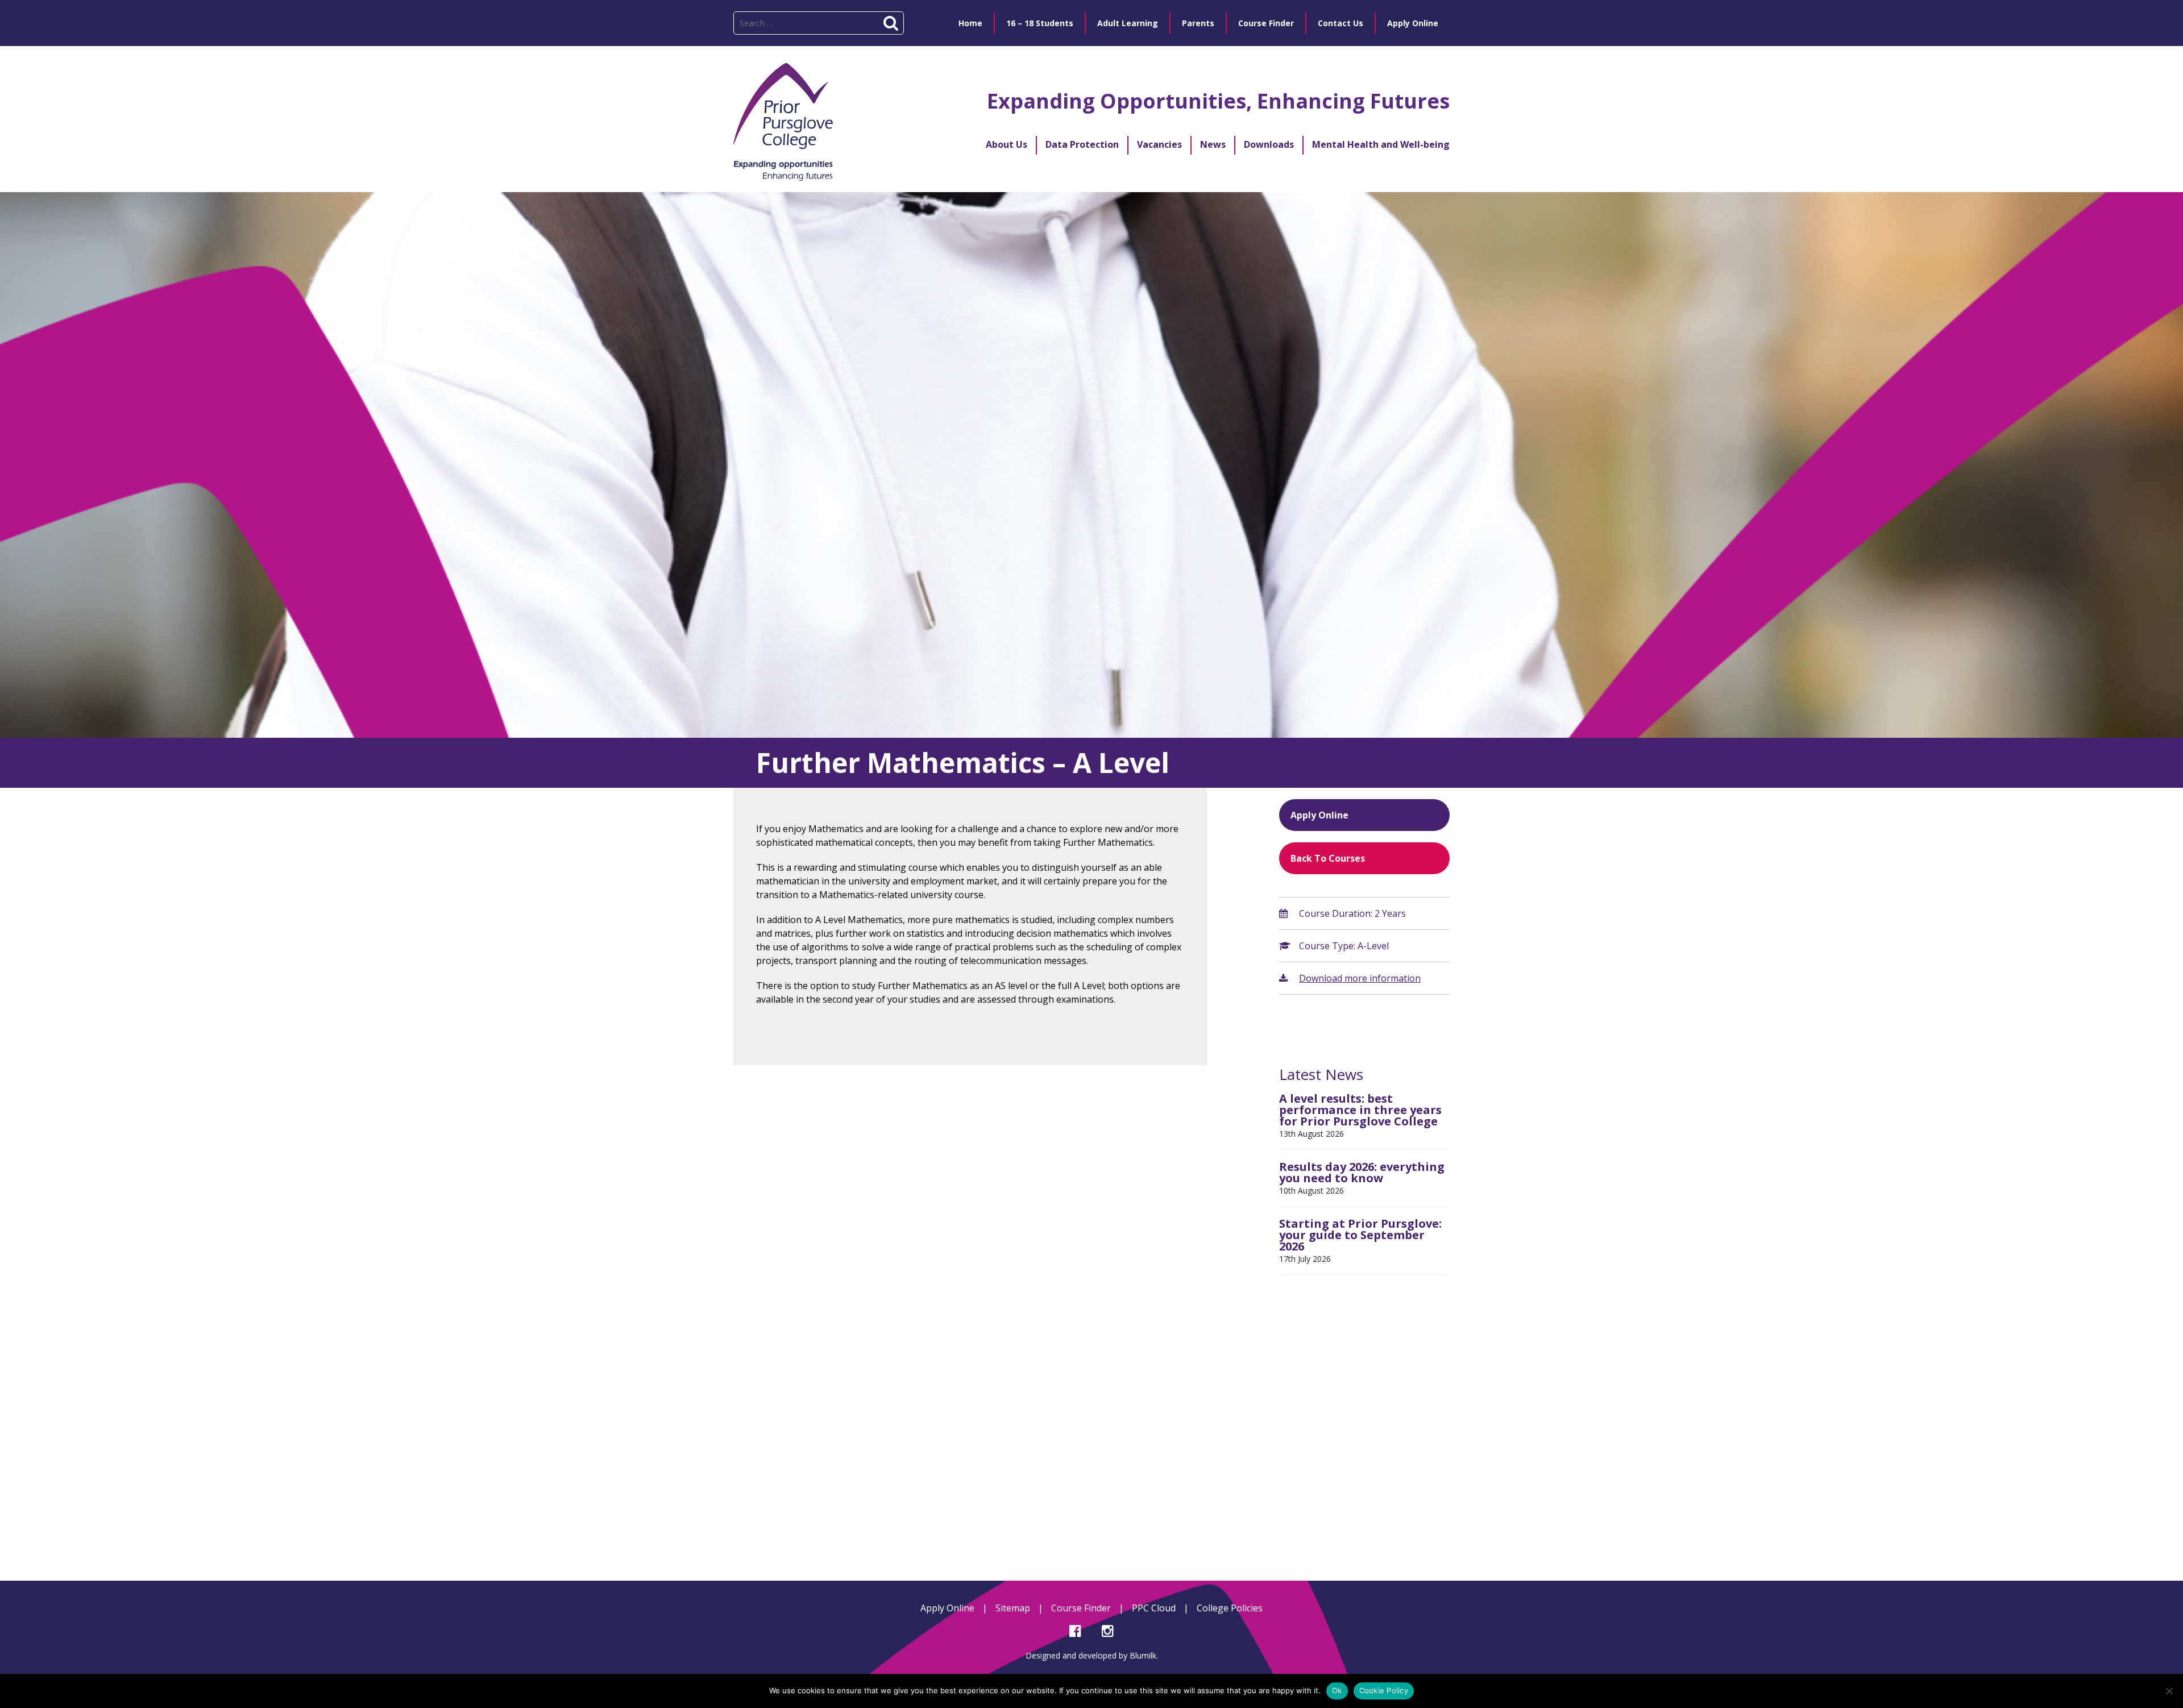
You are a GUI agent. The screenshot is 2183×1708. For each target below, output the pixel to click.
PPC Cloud (1154, 1608)
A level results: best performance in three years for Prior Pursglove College (1360, 1110)
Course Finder (1081, 1608)
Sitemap (1013, 1608)
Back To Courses (1328, 858)
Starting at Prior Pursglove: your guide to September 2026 (1360, 1235)
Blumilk (1143, 1655)
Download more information (1360, 978)
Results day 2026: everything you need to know (1362, 1172)
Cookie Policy (1384, 1690)
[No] (2169, 1691)
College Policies (1230, 1608)
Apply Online (1319, 815)
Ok (1337, 1690)
